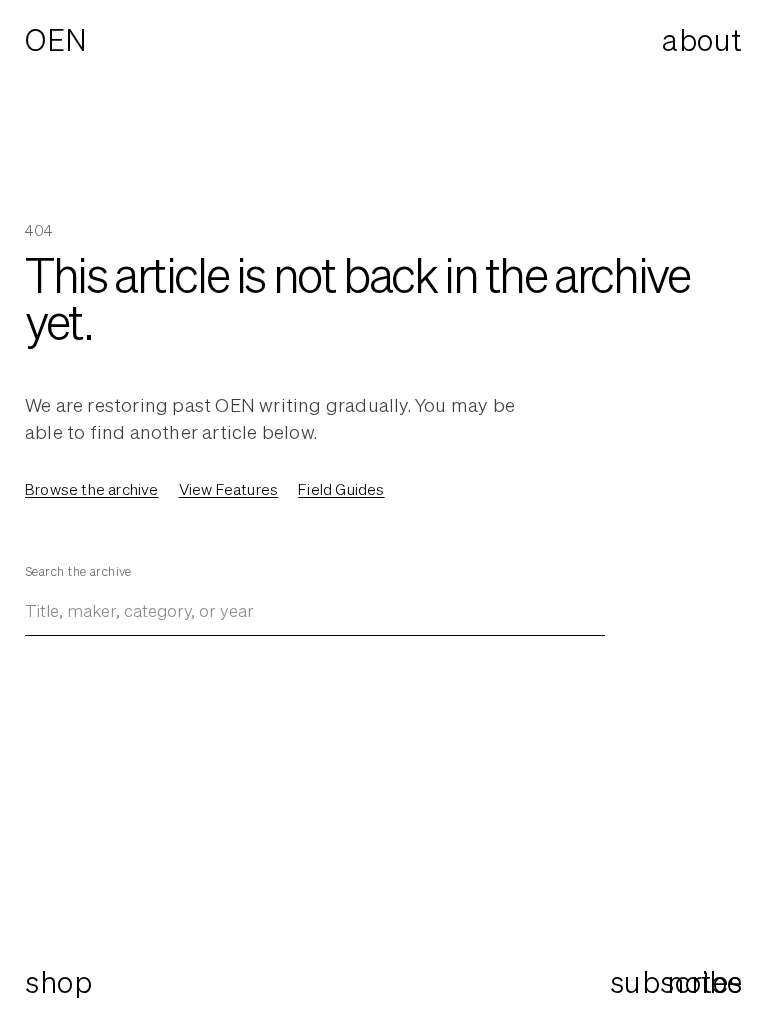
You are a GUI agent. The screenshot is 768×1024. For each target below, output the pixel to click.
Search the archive (78, 571)
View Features (229, 489)
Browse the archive (92, 489)
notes (705, 982)
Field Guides (341, 489)
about (702, 40)
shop (58, 982)
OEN (56, 40)
